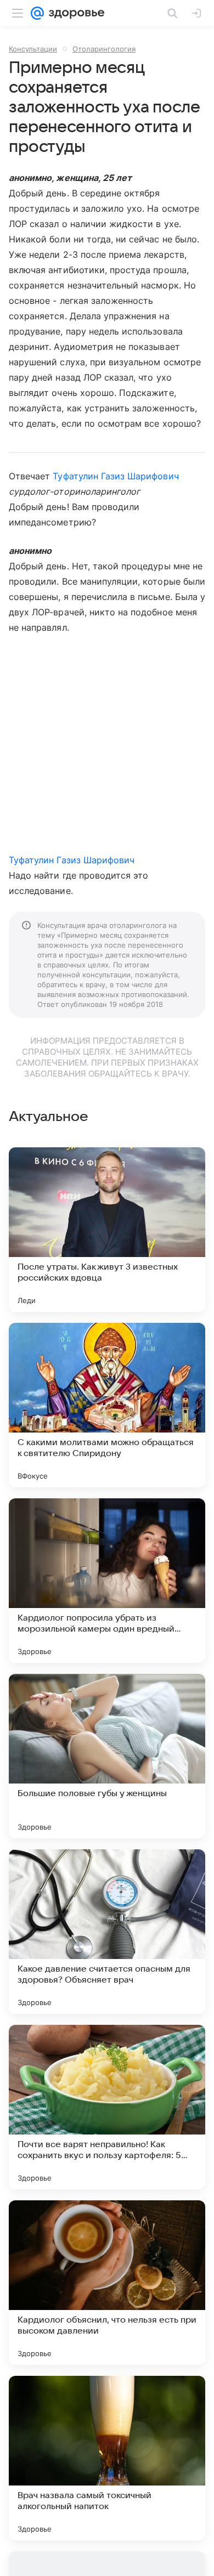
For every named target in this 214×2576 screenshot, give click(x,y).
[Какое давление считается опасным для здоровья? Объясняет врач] (107, 1932)
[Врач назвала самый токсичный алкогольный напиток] (107, 2458)
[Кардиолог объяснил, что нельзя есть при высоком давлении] (107, 2283)
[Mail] (37, 13)
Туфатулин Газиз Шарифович (116, 476)
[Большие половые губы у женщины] (107, 1756)
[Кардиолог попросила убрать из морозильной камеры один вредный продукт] (107, 1581)
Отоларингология (104, 49)
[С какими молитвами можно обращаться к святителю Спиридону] (107, 1405)
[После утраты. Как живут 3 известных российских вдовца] (107, 1230)
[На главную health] (74, 13)
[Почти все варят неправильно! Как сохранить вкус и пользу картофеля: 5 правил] (107, 2107)
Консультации (33, 49)
